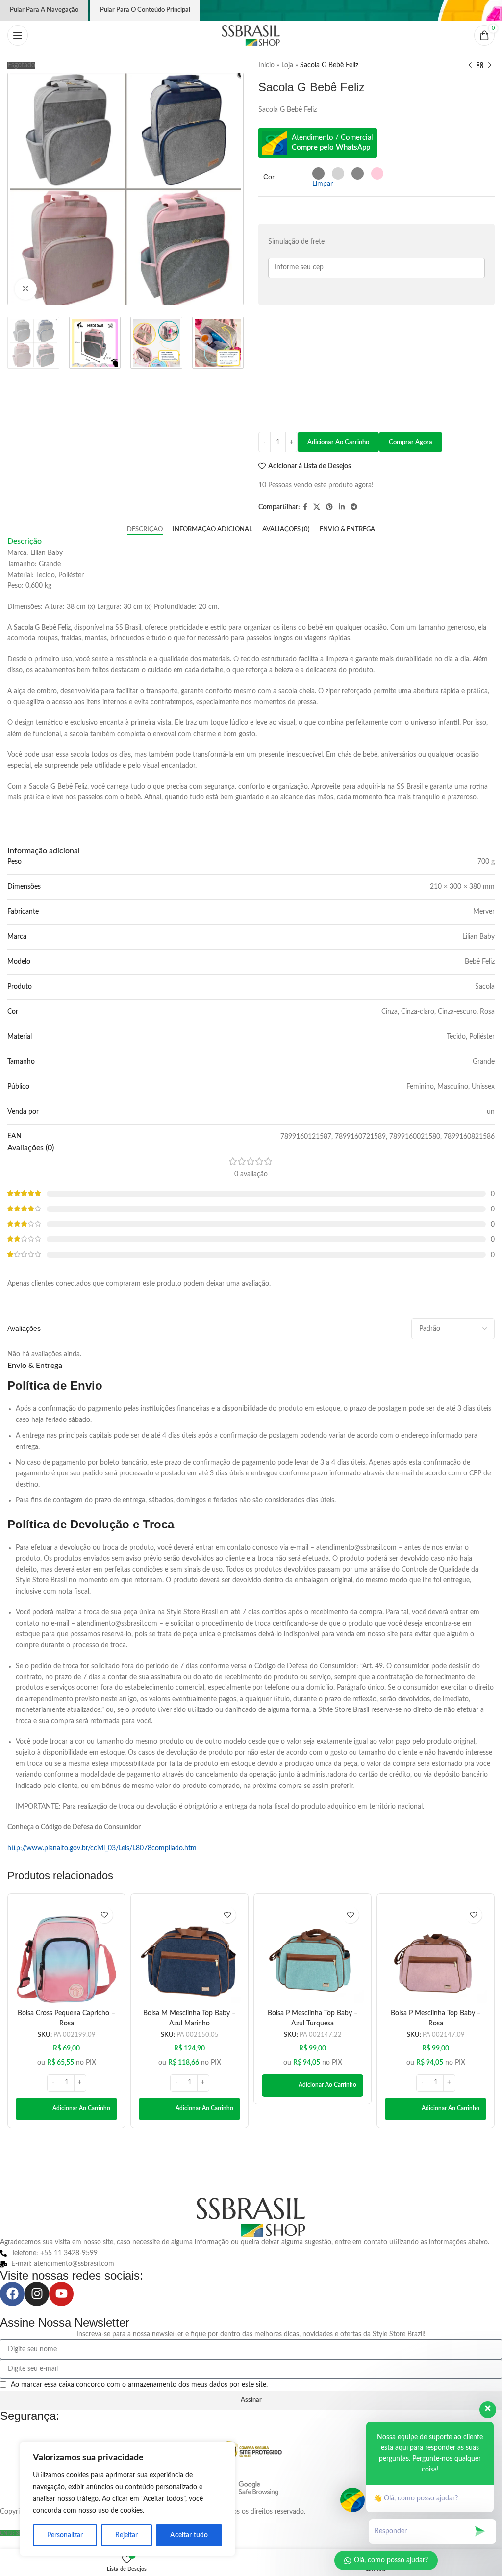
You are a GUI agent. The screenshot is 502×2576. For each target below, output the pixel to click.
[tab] (145, 530)
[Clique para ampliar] (26, 289)
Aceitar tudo (189, 2535)
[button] (66, 2109)
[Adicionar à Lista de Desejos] (104, 1915)
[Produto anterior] (470, 65)
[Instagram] (37, 2294)
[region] (127, 2499)
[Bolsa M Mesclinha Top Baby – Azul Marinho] (189, 1953)
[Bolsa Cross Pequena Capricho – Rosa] (66, 1953)
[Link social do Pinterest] (329, 507)
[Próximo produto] (490, 65)
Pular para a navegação (44, 10)
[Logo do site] (251, 35)
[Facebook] (12, 2294)
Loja (287, 65)
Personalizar (65, 2535)
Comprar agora (411, 442)
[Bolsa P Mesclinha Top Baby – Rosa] (436, 1953)
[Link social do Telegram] (354, 507)
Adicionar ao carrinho (338, 442)
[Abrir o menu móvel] (18, 35)
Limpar (323, 184)
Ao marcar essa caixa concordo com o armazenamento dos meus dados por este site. (139, 2385)
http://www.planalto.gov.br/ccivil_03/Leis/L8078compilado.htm (102, 1848)
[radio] (318, 173)
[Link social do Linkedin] (342, 507)
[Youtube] (61, 2294)
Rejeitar (126, 2535)
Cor (269, 177)
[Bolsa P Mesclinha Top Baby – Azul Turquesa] (313, 1953)
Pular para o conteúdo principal (145, 10)
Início (266, 65)
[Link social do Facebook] (305, 507)
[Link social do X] (317, 507)
